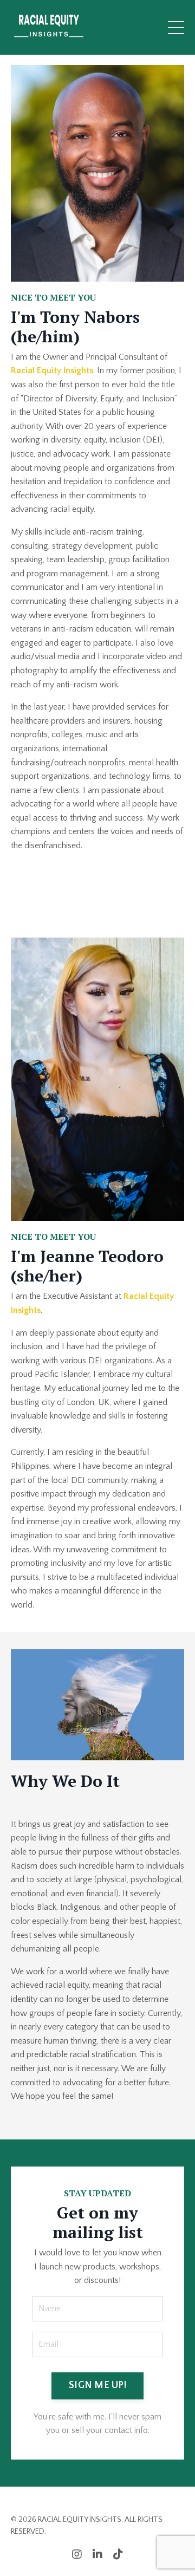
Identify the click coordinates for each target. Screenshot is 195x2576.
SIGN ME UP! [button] (97, 2385)
